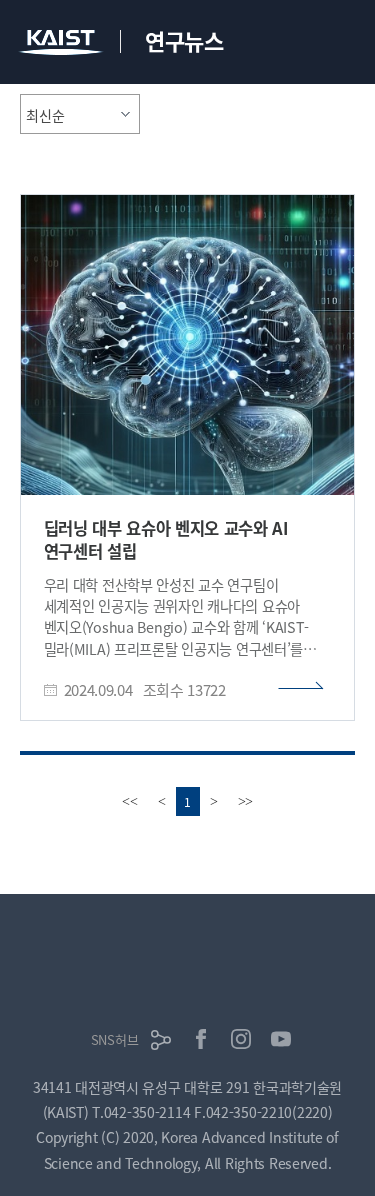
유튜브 (281, 1039)
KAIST (63, 44)
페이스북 (201, 1039)
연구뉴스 (184, 40)
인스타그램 (241, 1039)
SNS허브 (115, 1039)
